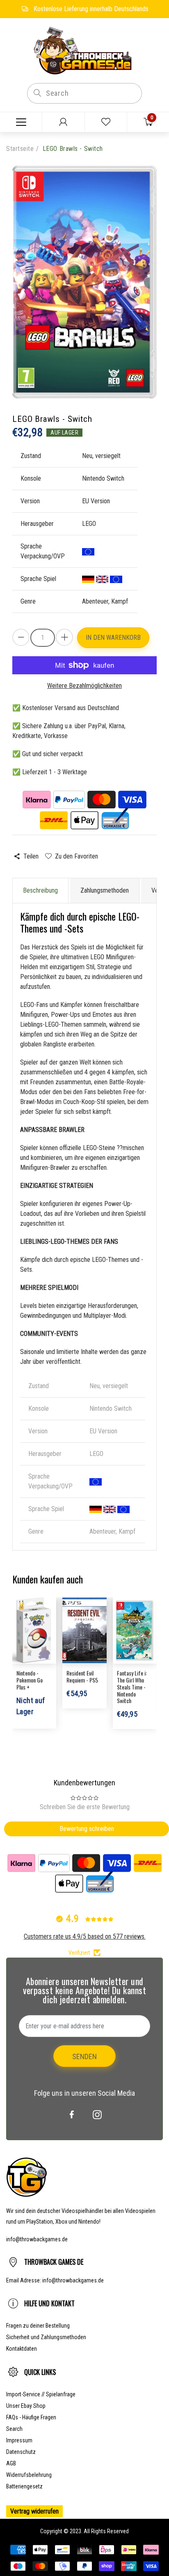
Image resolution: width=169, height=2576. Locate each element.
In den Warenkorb (113, 638)
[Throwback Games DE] (84, 50)
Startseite (20, 149)
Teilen (31, 856)
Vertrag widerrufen (34, 2511)
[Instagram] (97, 2115)
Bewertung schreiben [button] (87, 1829)
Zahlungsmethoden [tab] (105, 890)
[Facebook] (72, 2115)
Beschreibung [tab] (40, 890)
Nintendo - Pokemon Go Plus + (30, 1680)
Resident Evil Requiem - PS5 (82, 1676)
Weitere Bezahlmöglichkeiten (84, 686)
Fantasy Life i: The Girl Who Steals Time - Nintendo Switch (132, 1687)
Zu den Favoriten (76, 856)
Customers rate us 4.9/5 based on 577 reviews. (85, 1936)
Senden (84, 2056)
